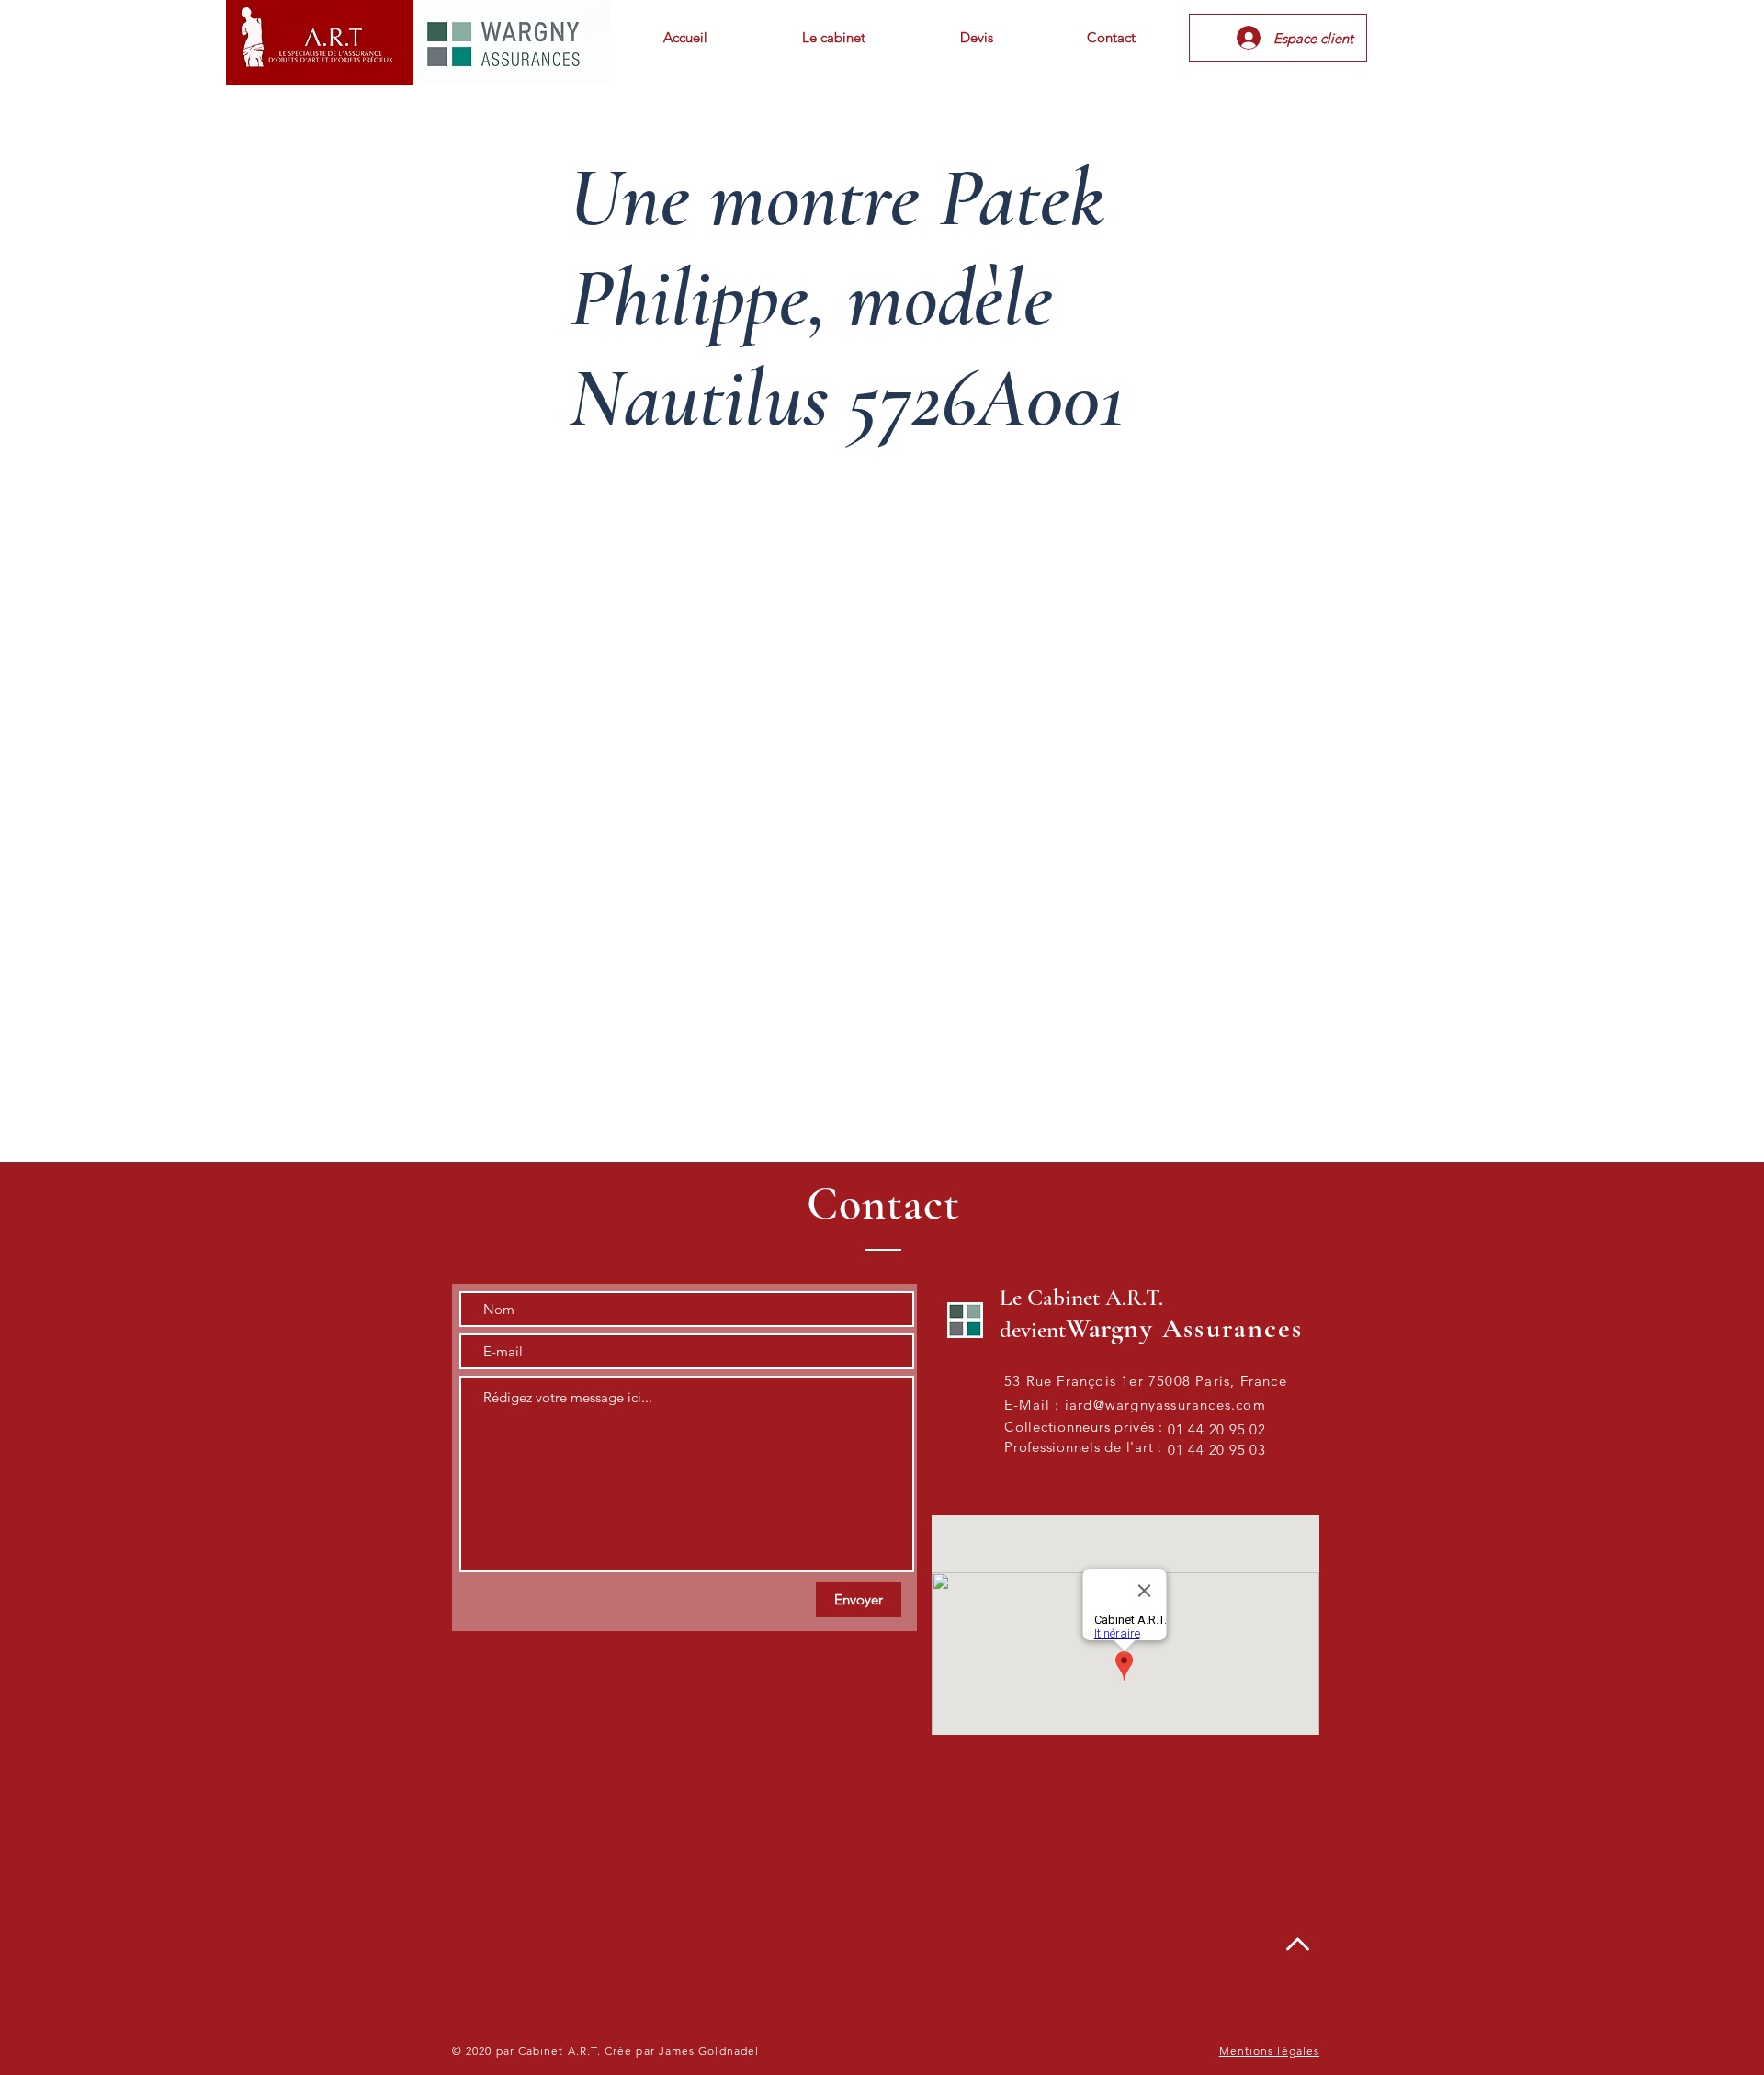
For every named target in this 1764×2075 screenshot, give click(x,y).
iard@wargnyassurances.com (1165, 1405)
